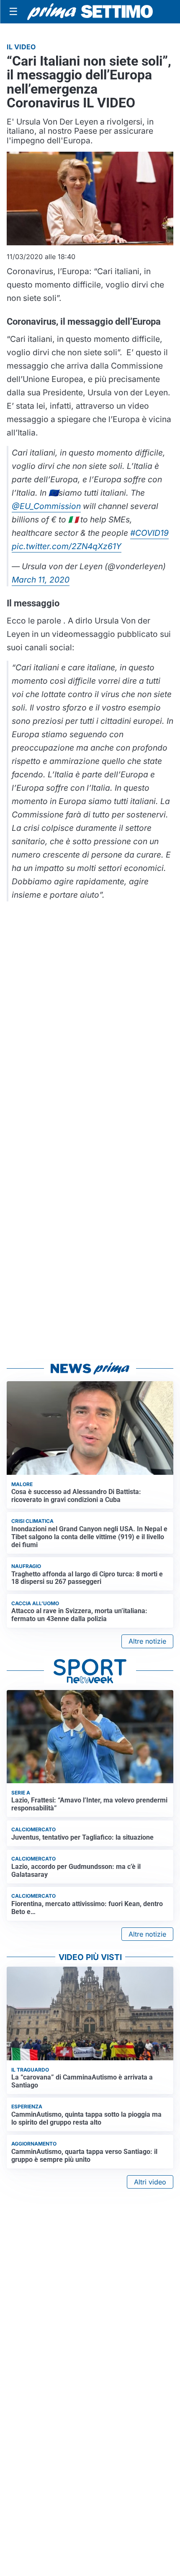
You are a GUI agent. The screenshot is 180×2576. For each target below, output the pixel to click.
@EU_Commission (46, 506)
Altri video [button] (150, 2182)
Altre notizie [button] (147, 1641)
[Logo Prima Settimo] (90, 12)
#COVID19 (149, 533)
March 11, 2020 (41, 580)
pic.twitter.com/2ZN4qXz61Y (67, 546)
